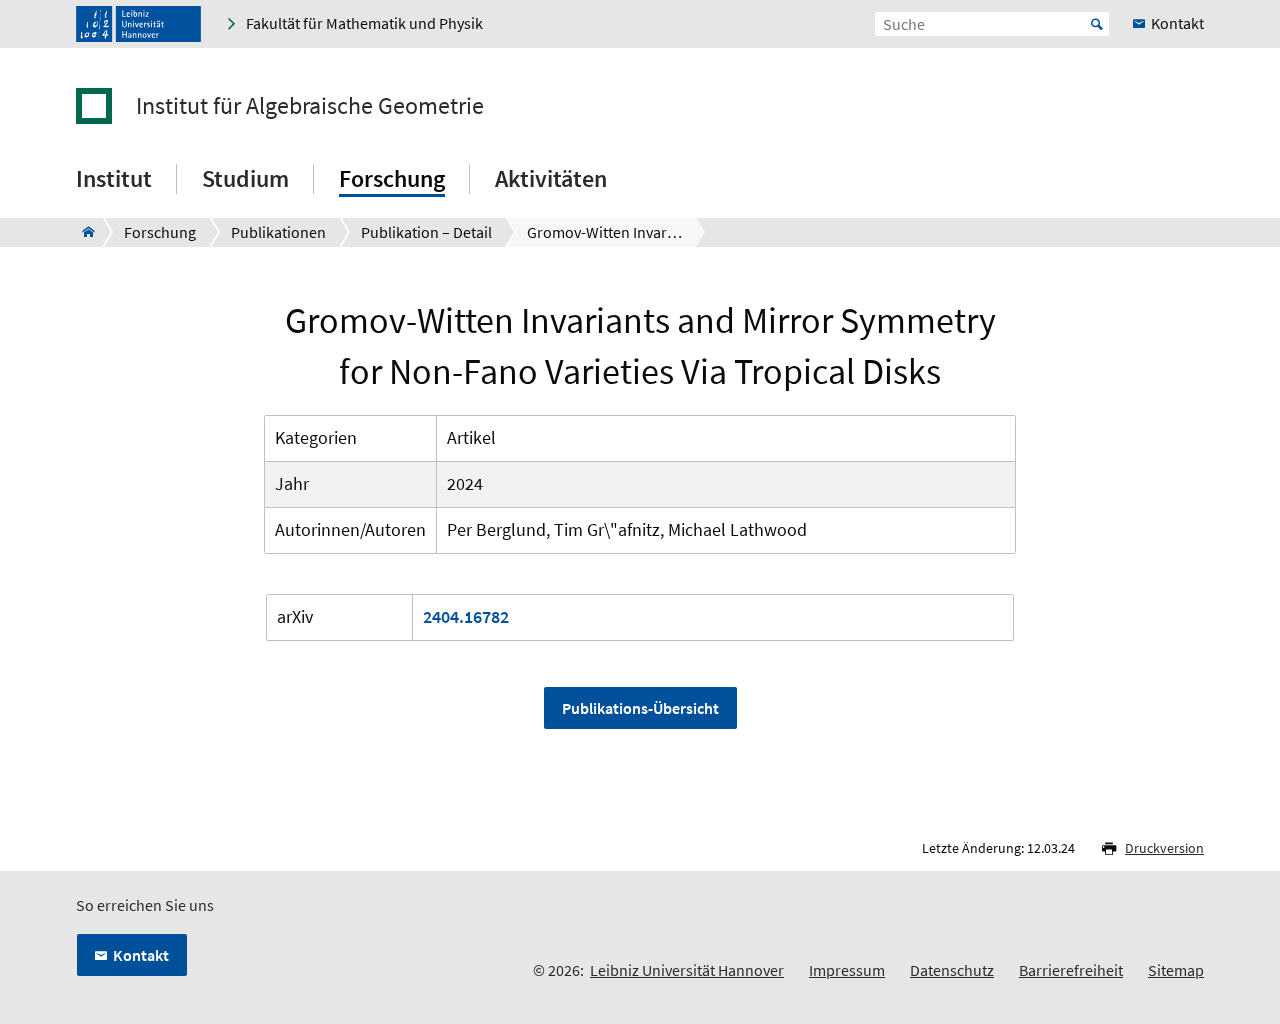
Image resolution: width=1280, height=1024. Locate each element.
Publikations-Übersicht (640, 708)
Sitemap (1176, 970)
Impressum (847, 970)
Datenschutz (952, 970)
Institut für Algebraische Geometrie (310, 106)
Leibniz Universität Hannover (687, 970)
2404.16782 (466, 616)
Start (1097, 24)
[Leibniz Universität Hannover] (138, 24)
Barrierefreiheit (1071, 970)
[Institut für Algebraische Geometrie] (82, 232)
